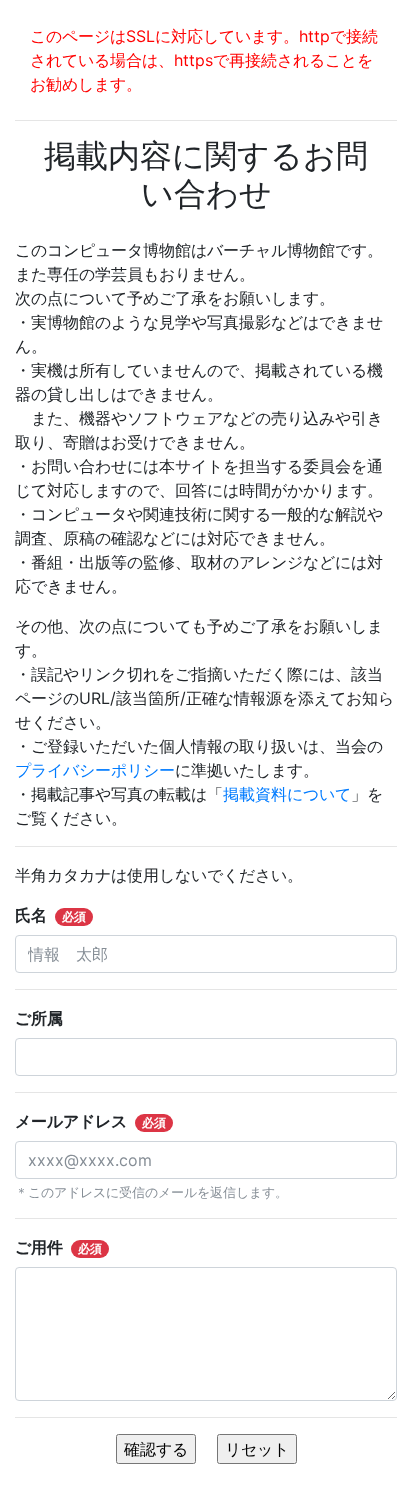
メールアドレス (90, 1121)
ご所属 (47, 1018)
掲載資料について (287, 794)
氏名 (50, 915)
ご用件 (58, 1247)
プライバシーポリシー (95, 770)
